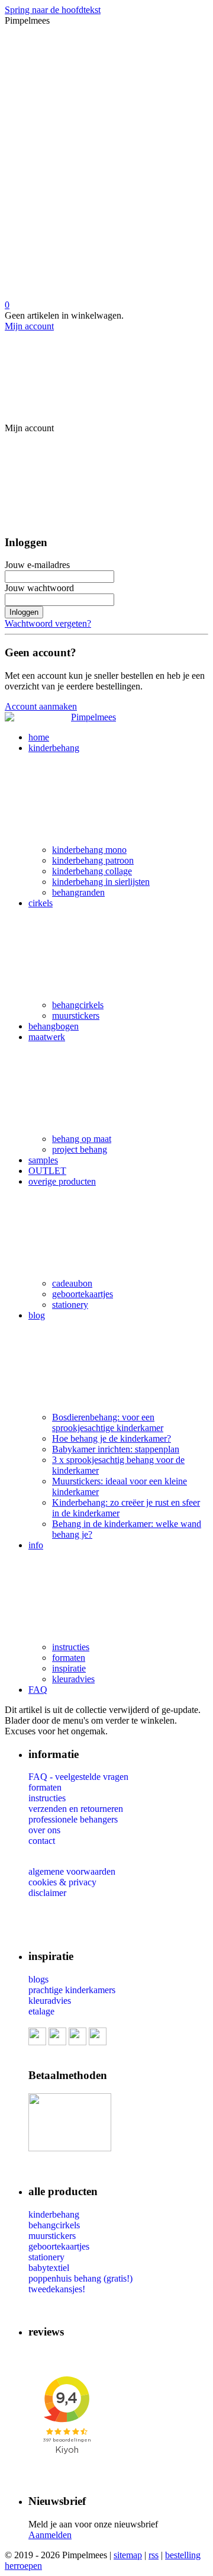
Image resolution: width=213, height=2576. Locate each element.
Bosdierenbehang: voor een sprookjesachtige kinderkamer (108, 1422)
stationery (70, 1305)
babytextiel (49, 2268)
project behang (80, 1149)
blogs (38, 1979)
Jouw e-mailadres (37, 565)
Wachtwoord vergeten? (48, 623)
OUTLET (47, 1171)
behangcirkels (78, 1005)
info (36, 1545)
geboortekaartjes (83, 1294)
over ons (44, 1830)
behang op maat (82, 1139)
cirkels (41, 903)
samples (43, 1160)
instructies (71, 1647)
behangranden (78, 892)
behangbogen (54, 1026)
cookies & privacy (62, 1882)
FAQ (38, 1690)
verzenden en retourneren (76, 1809)
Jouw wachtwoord (39, 588)
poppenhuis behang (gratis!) (80, 2278)
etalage (41, 2011)
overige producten (62, 1181)
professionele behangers (73, 1819)
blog (37, 1315)
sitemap (128, 2555)
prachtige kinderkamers (72, 1990)
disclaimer (47, 1893)
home (39, 737)
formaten (69, 1658)
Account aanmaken (41, 706)
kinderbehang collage (92, 871)
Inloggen (24, 612)
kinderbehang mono (89, 850)
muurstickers (76, 1016)
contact (42, 1841)
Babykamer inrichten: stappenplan (116, 1449)
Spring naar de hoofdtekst (53, 10)
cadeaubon (72, 1283)
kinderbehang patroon (93, 860)
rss (154, 2555)
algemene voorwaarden (72, 1871)
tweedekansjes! (57, 2289)
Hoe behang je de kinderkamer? (112, 1438)
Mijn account (29, 326)
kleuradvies (73, 1679)
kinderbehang (54, 748)
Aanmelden (50, 2535)
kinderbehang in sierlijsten (101, 882)
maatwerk (47, 1037)
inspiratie (69, 1668)
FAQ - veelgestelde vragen (78, 1777)
